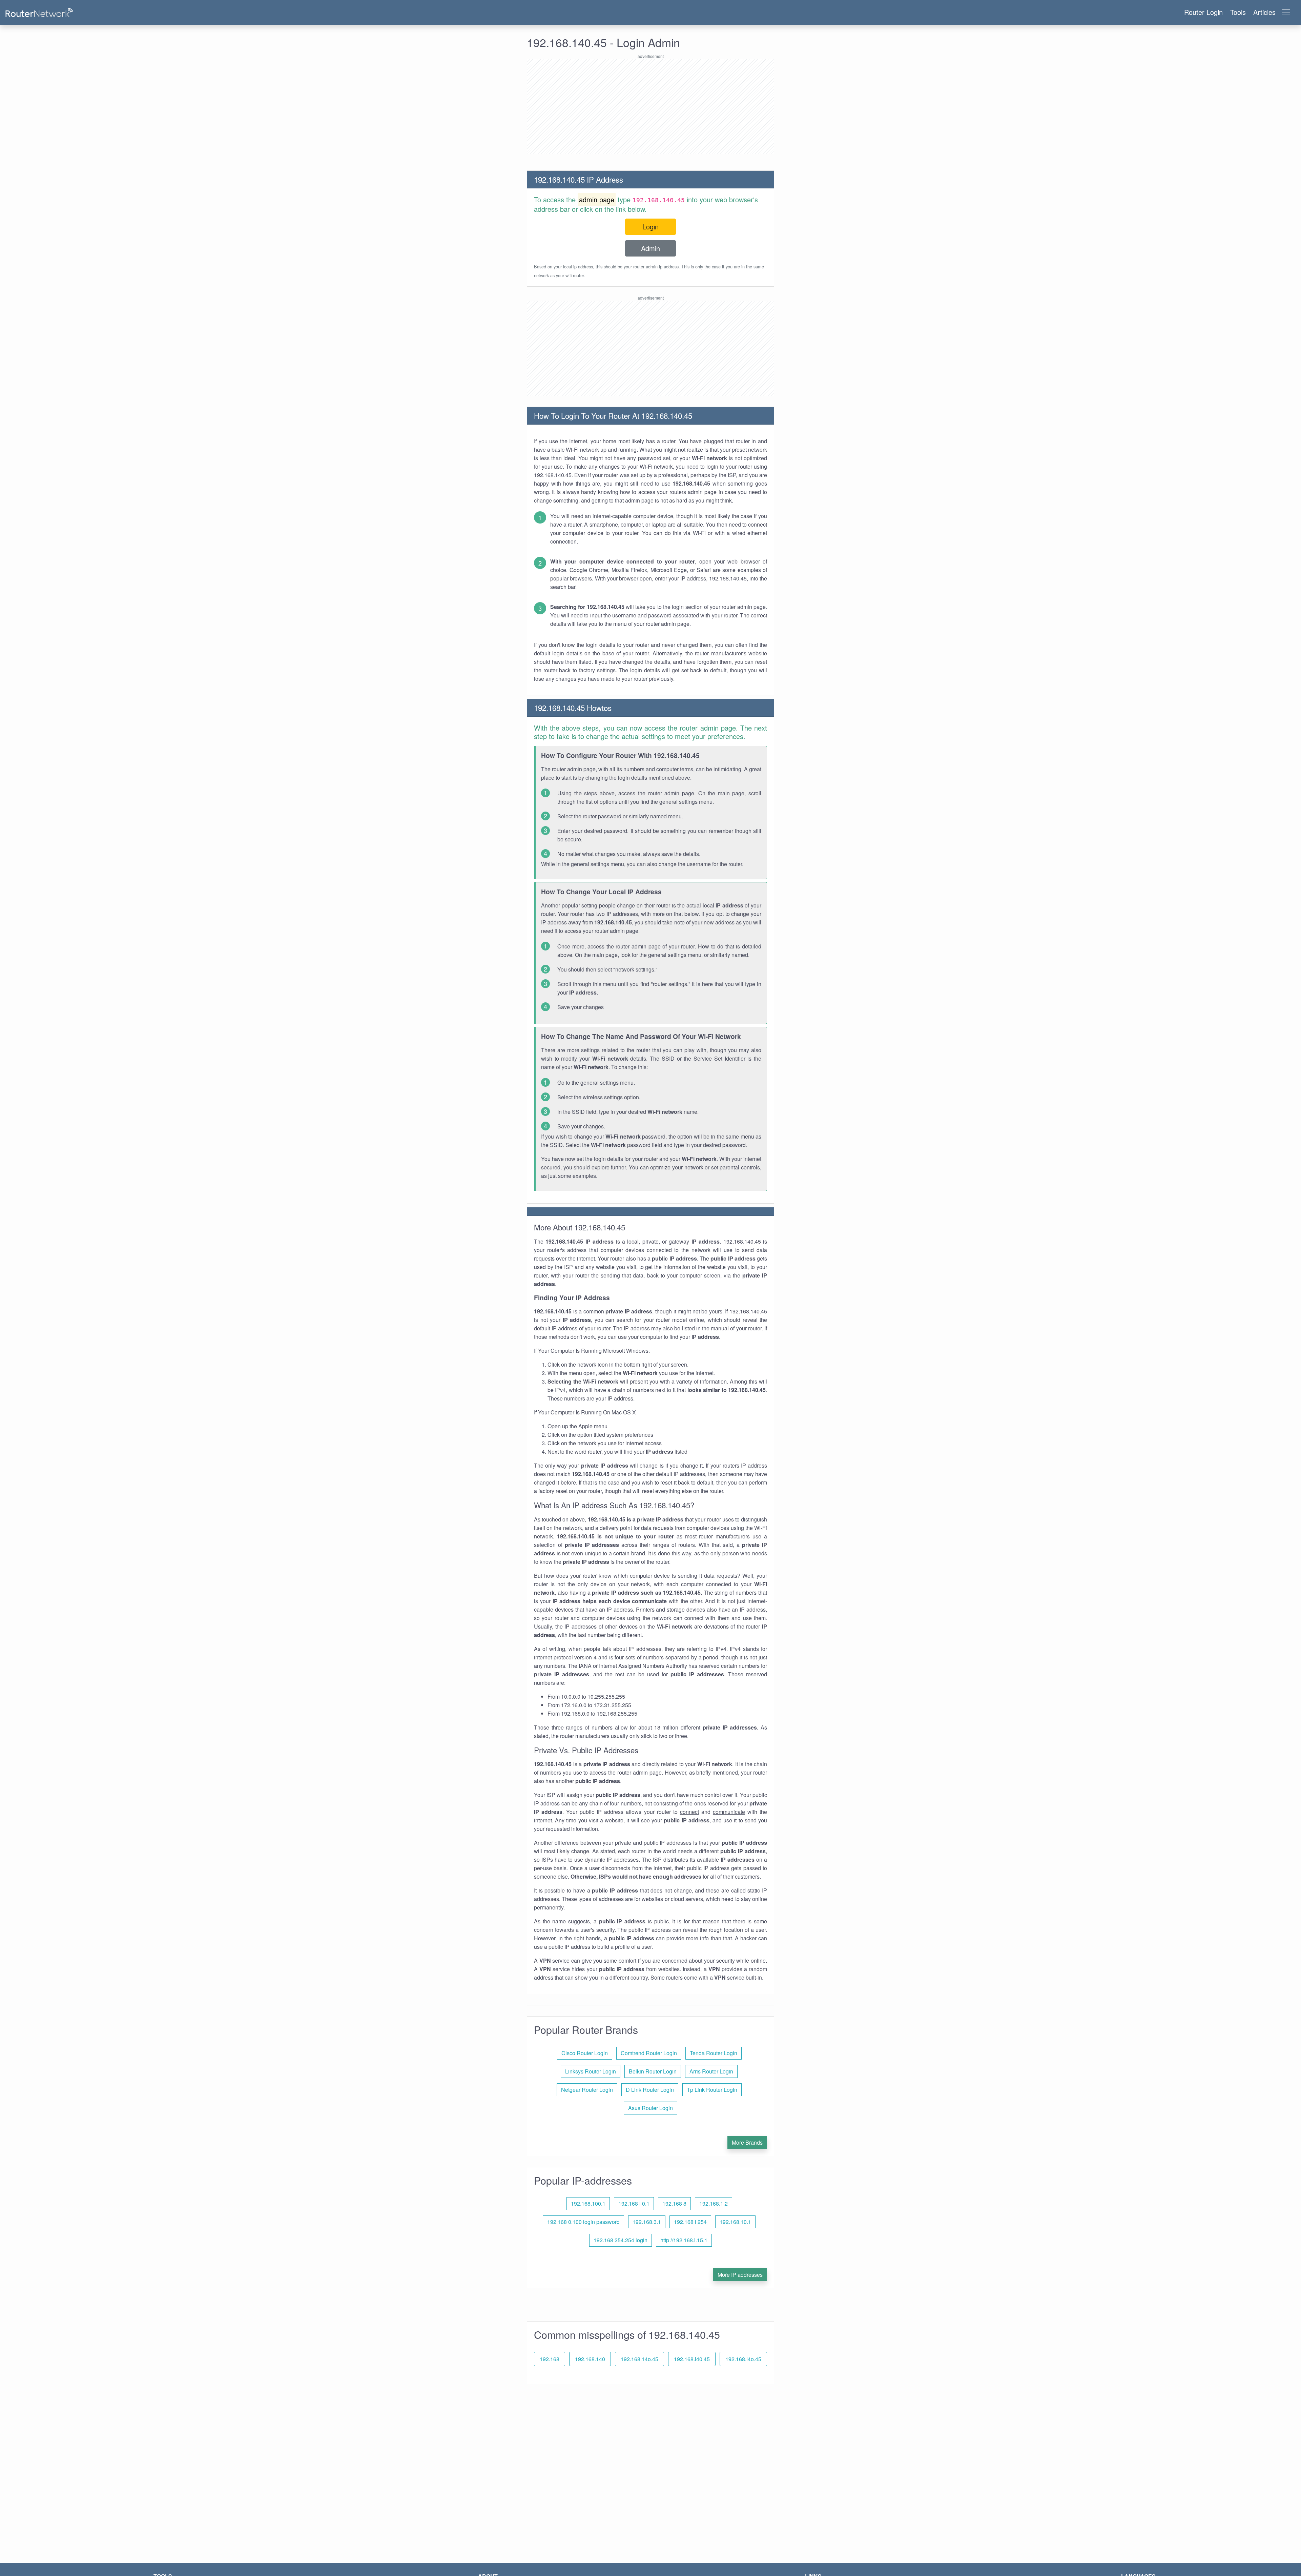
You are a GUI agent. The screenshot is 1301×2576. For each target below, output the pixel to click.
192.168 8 (674, 2203)
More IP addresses (740, 2275)
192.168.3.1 (647, 2222)
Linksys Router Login (591, 2071)
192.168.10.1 (735, 2222)
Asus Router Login (650, 2108)
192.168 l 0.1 (634, 2203)
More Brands (747, 2142)
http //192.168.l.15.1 (684, 2240)
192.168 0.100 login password (583, 2222)
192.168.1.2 (714, 2203)
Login (650, 227)
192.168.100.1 (588, 2203)
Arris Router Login (711, 2071)
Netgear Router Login (587, 2090)
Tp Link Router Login (712, 2090)
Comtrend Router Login (649, 2053)
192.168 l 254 (690, 2222)
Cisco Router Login (585, 2053)
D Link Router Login (650, 2090)
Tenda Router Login (714, 2053)
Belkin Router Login (653, 2071)
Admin (650, 248)
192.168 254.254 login (621, 2240)
